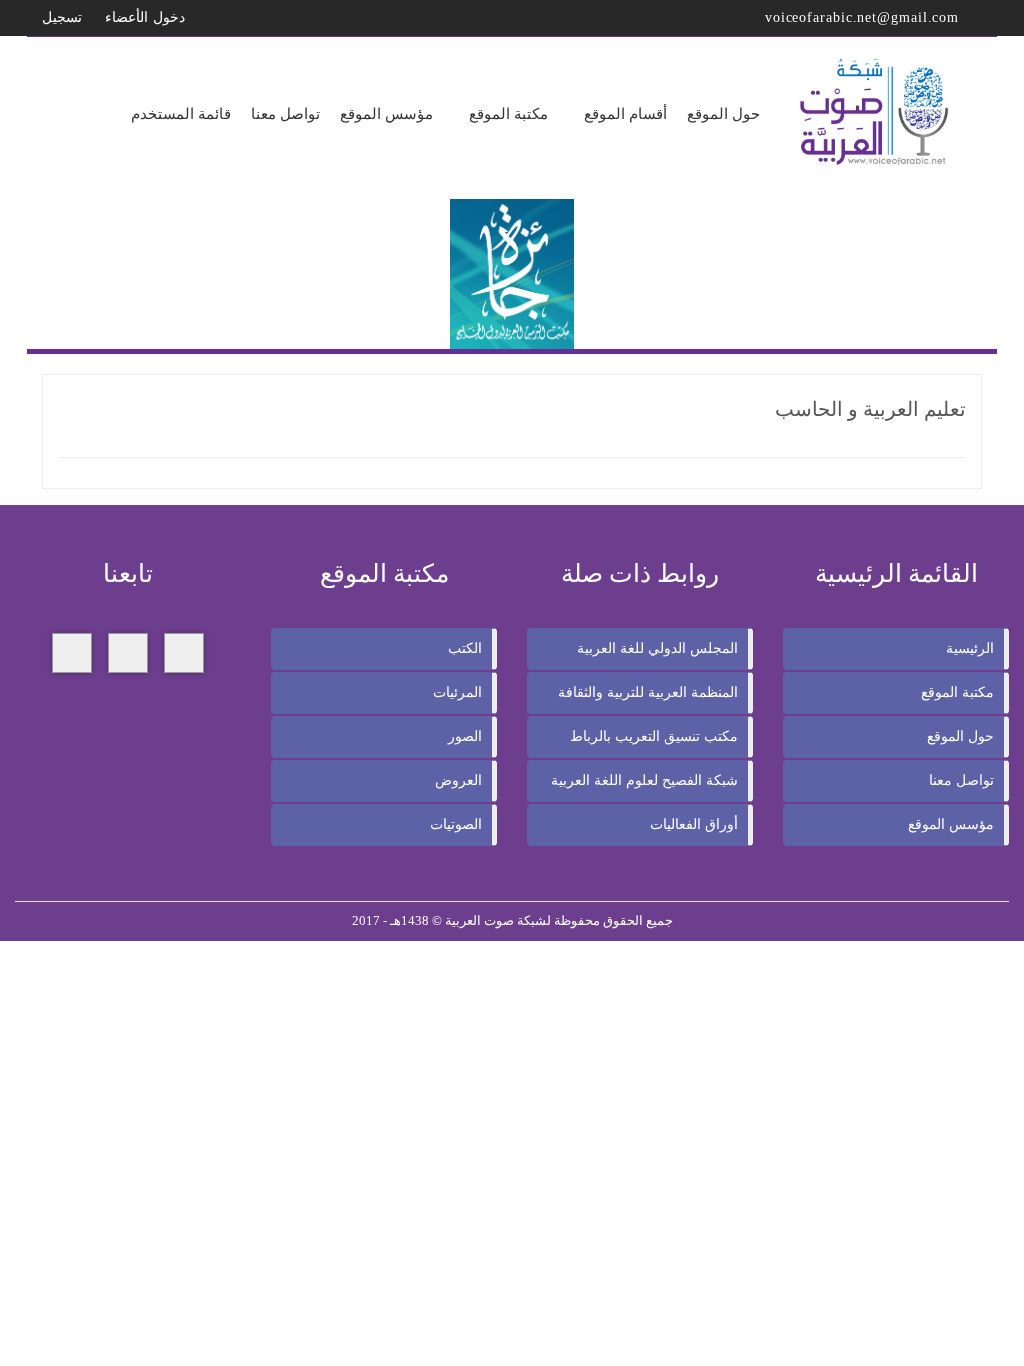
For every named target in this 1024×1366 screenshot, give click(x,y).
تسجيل (64, 17)
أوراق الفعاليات (694, 824)
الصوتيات (456, 824)
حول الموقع (960, 736)
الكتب (465, 648)
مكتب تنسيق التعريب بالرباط (654, 736)
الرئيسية (970, 648)
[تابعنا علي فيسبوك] (184, 653)
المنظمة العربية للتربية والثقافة (648, 692)
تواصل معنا (961, 780)
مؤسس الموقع (951, 824)
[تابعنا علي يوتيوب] (72, 653)
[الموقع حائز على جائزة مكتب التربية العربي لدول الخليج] (512, 272)
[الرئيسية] (876, 112)
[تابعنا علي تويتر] (128, 653)
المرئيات (457, 692)
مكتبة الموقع (957, 692)
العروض (458, 780)
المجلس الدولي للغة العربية (657, 648)
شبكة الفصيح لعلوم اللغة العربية (644, 780)
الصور (465, 736)
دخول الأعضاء (147, 17)
